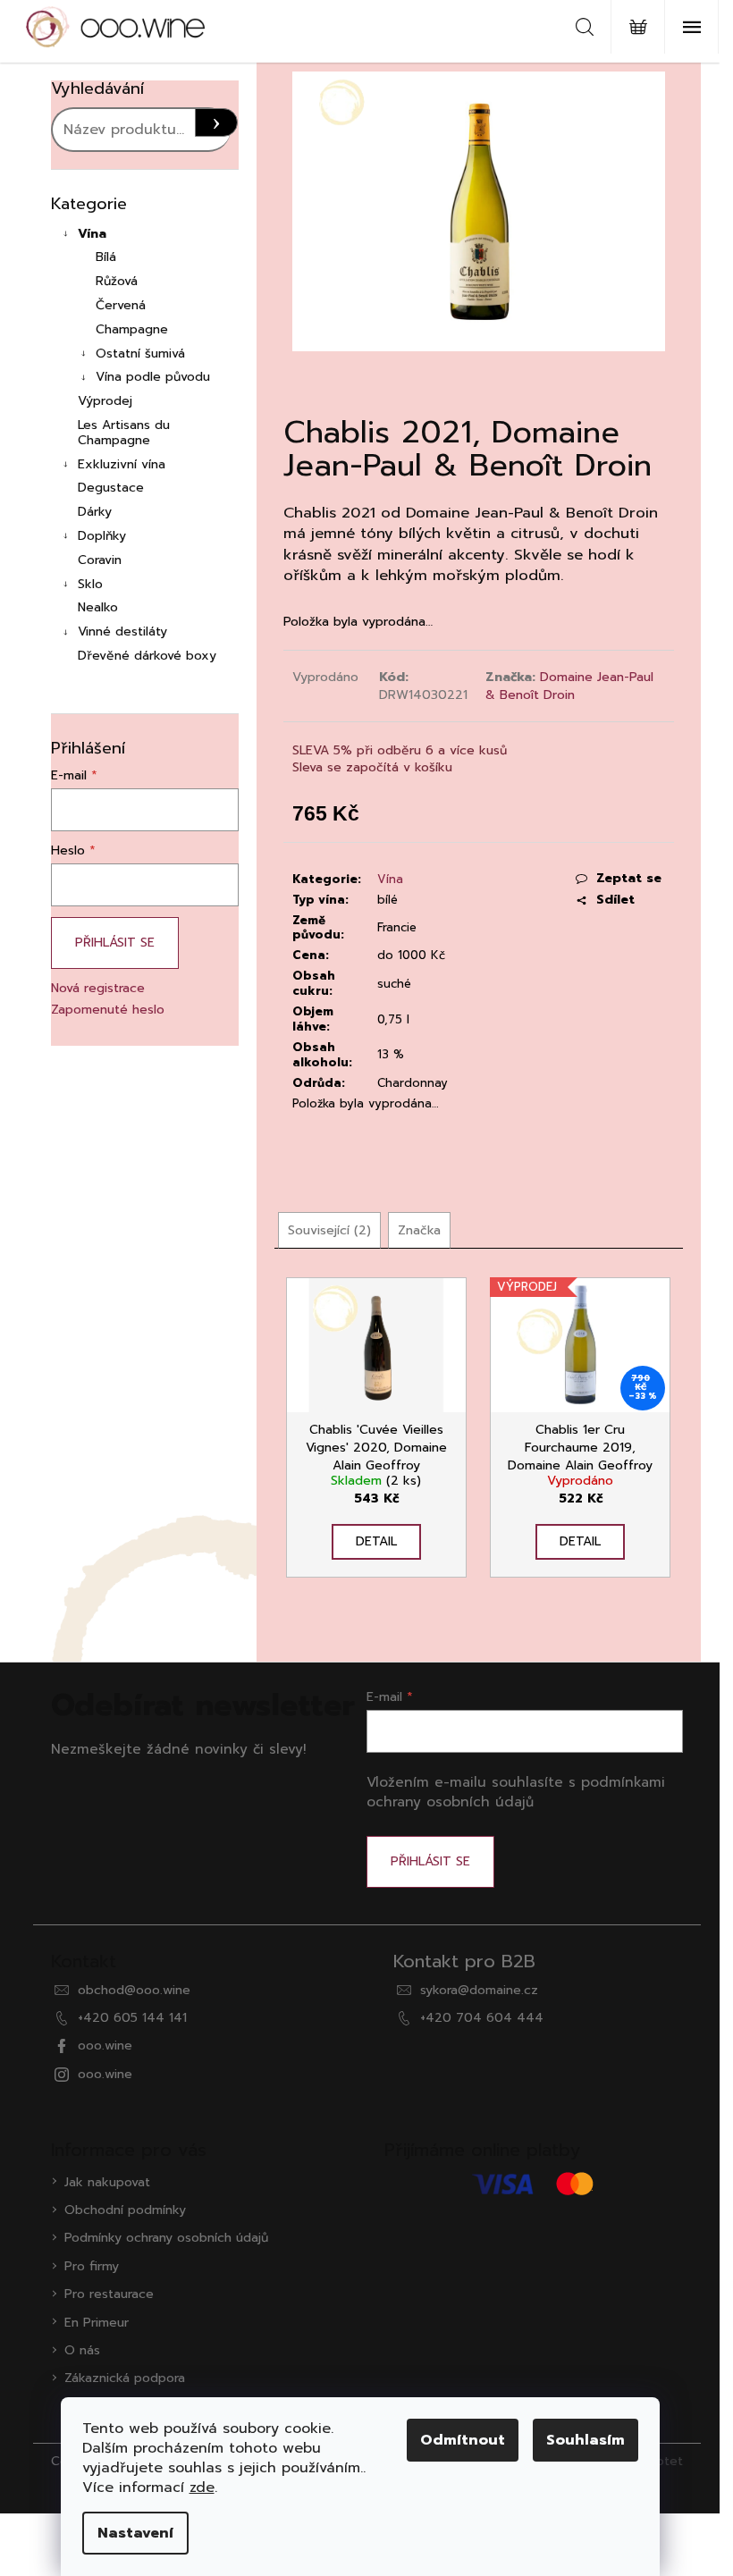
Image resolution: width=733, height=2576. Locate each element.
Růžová (117, 281)
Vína (92, 234)
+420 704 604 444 (482, 2018)
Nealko (98, 607)
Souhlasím (586, 2440)
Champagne (132, 329)
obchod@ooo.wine (134, 1990)
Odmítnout (463, 2440)
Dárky (95, 512)
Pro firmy (92, 2266)
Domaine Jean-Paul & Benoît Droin (569, 686)
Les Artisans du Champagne (124, 433)
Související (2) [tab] (329, 1230)
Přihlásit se (115, 943)
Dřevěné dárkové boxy (147, 656)
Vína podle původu (153, 377)
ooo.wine (105, 2046)
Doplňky (102, 536)
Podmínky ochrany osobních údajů (166, 2238)
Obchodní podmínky (125, 2210)
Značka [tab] (419, 1230)
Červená (121, 305)
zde (202, 2488)
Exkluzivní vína (122, 464)
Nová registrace (98, 988)
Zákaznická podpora (125, 2378)
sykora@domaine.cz (479, 1990)
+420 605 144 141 (132, 2018)
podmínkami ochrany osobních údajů (516, 1792)
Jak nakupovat (107, 2182)
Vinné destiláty (122, 631)
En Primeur (97, 2323)
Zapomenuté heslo (108, 1010)
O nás (82, 2350)
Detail (376, 1541)
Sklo (90, 584)
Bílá (106, 257)
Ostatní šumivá (140, 354)
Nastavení (135, 2533)
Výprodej (105, 401)
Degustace (111, 488)
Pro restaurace (109, 2294)
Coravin (100, 560)
